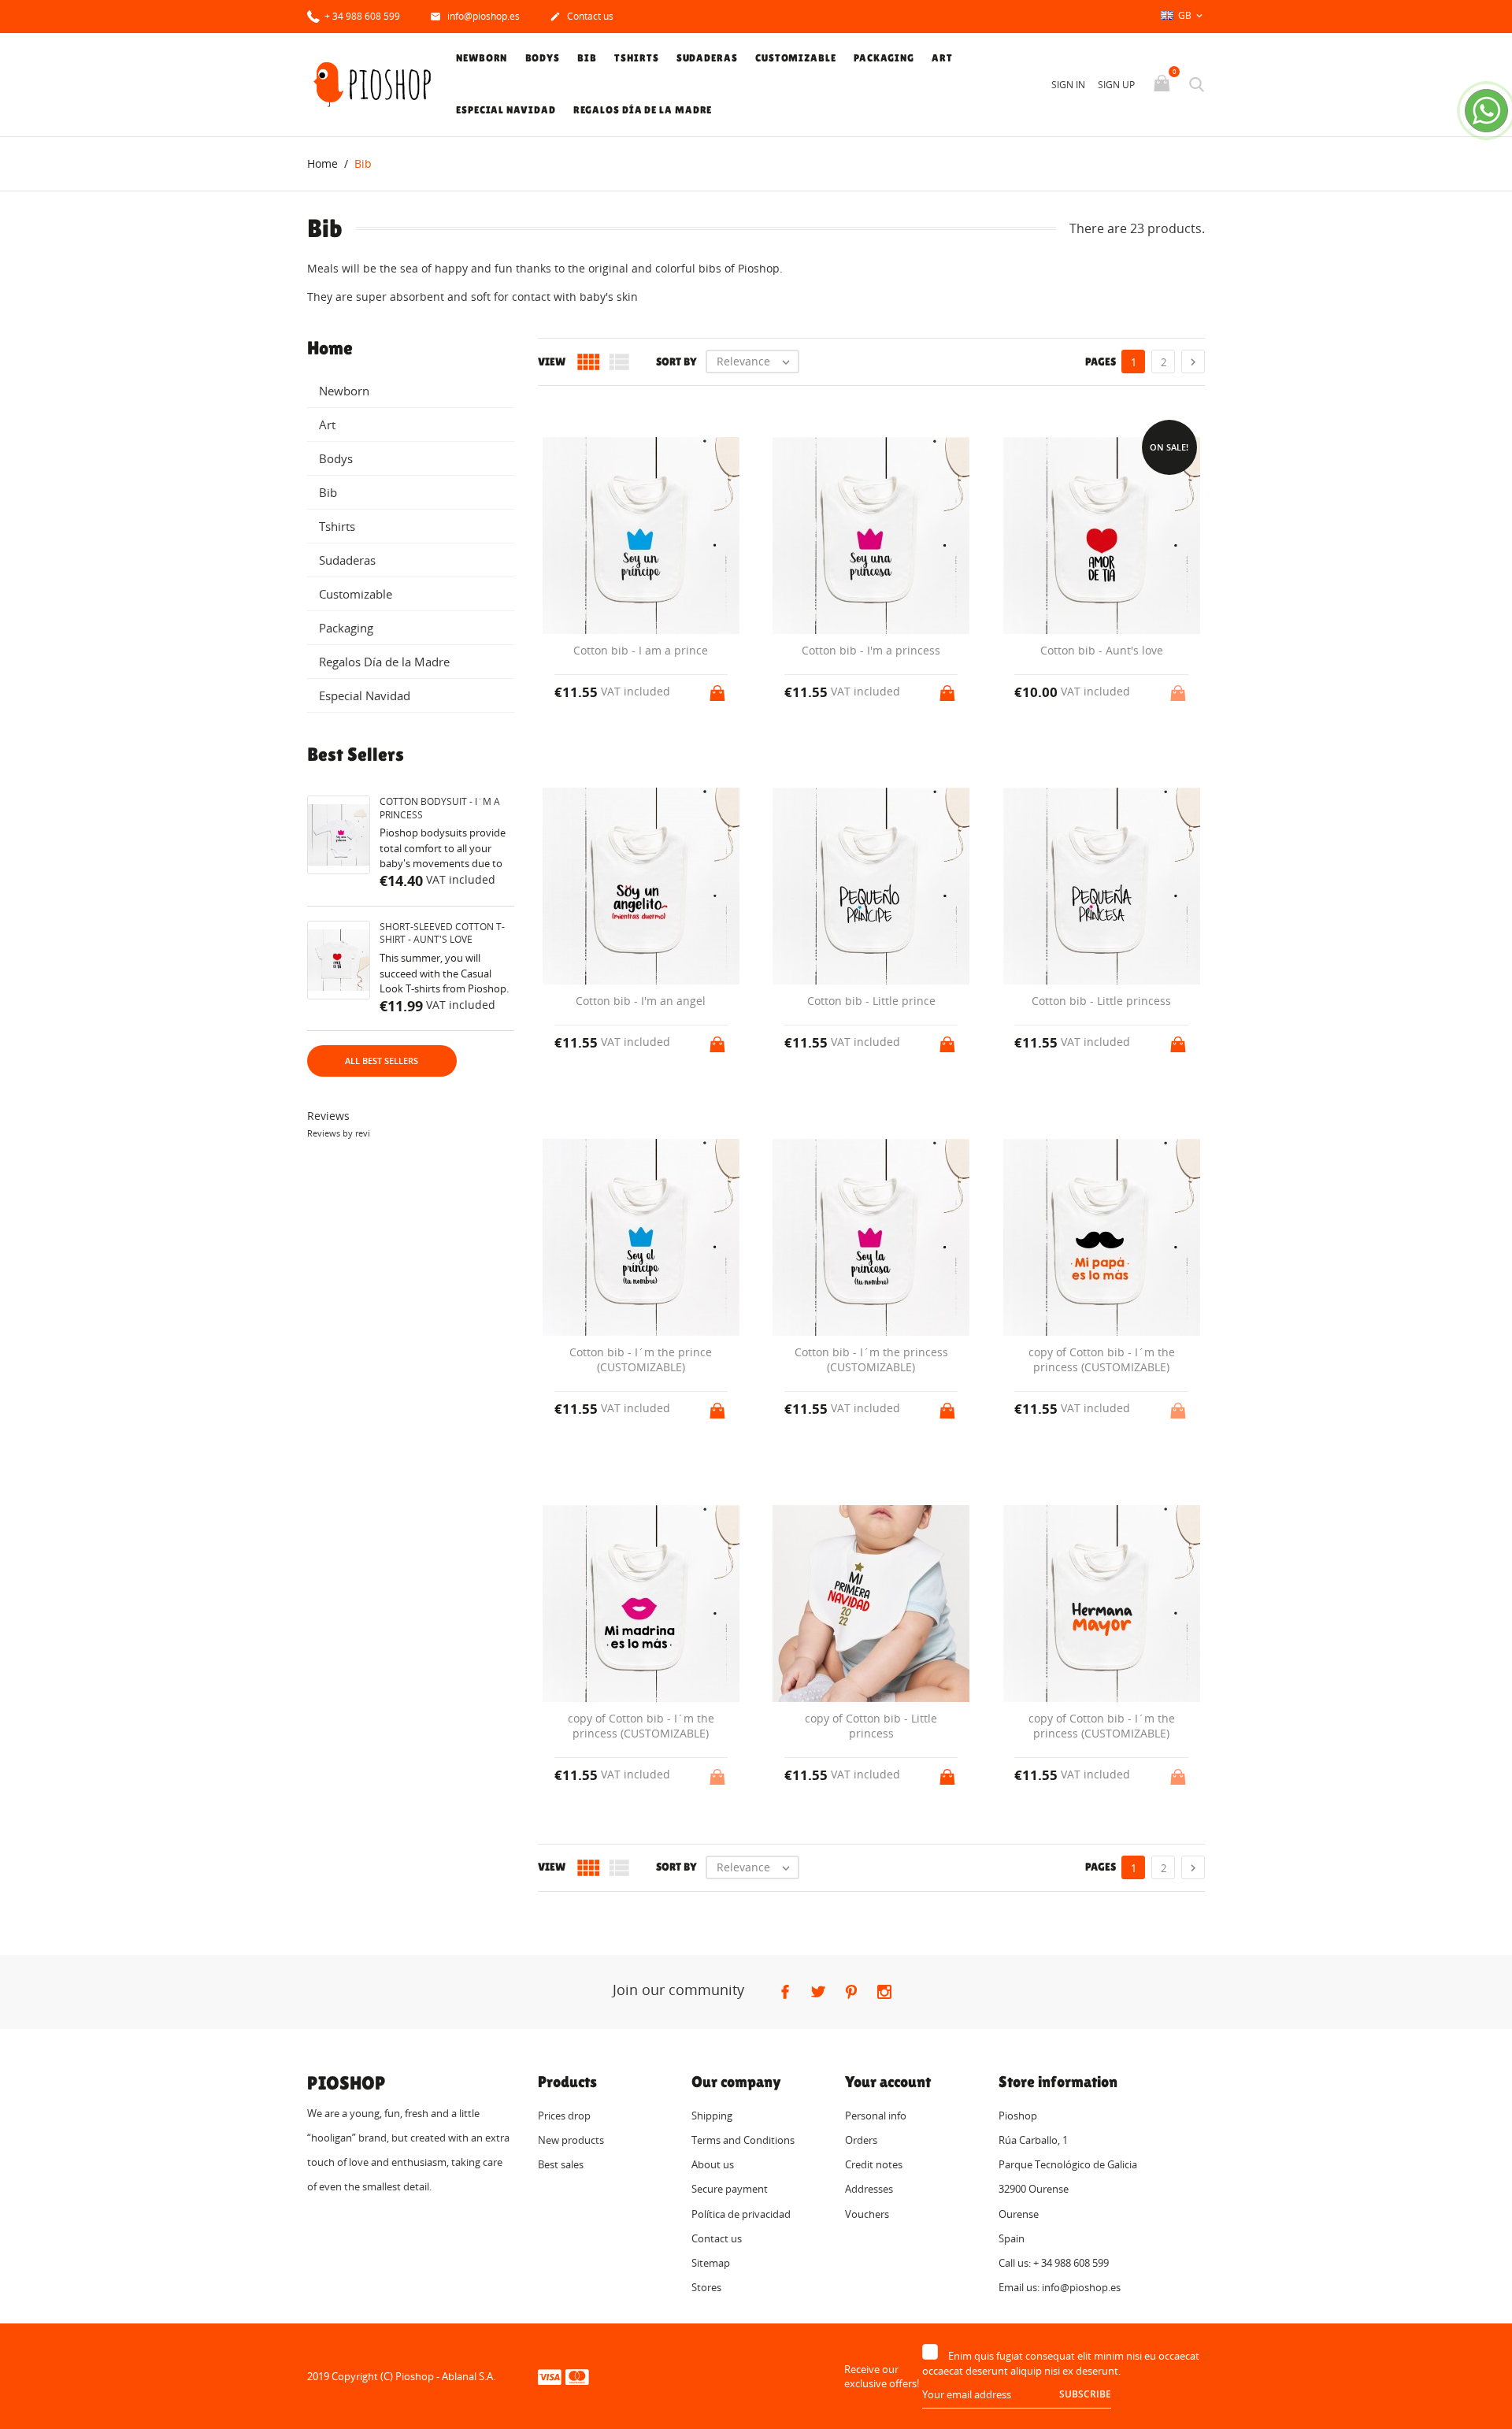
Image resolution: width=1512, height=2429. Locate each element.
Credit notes (874, 2164)
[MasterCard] (577, 2376)
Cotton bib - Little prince (871, 1001)
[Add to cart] (719, 688)
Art (942, 58)
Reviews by (339, 1133)
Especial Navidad (506, 110)
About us (713, 2164)
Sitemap (711, 2263)
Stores (706, 2287)
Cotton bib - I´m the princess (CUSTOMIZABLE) (871, 1360)
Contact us (582, 16)
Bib (587, 58)
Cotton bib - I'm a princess (871, 650)
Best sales (561, 2164)
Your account (888, 2082)
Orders (861, 2140)
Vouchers (867, 2214)
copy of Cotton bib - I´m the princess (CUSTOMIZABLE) (1102, 1360)
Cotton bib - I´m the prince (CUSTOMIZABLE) (641, 1360)
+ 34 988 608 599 (361, 16)
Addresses (869, 2189)
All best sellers (382, 1061)
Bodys (543, 58)
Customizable (796, 58)
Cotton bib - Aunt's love (1102, 650)
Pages (1101, 362)
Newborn (482, 58)
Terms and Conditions (743, 2140)
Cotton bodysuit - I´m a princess (440, 808)
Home (330, 348)
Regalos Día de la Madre (643, 110)
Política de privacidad (741, 2214)
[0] (1164, 84)
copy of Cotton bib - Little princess (871, 1726)
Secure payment (730, 2189)
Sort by (676, 362)
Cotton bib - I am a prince (641, 650)
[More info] (886, 1897)
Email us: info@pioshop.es (1060, 2287)
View (552, 362)
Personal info (876, 2116)
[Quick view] (856, 1897)
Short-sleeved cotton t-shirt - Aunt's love (442, 933)
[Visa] (550, 2376)
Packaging (884, 58)
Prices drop (564, 2116)
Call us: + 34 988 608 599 (1054, 2263)
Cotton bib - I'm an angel (641, 1001)
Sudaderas (707, 58)
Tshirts (636, 58)
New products (571, 2140)
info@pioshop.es (475, 16)
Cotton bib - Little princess (1101, 1001)
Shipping (712, 2116)
